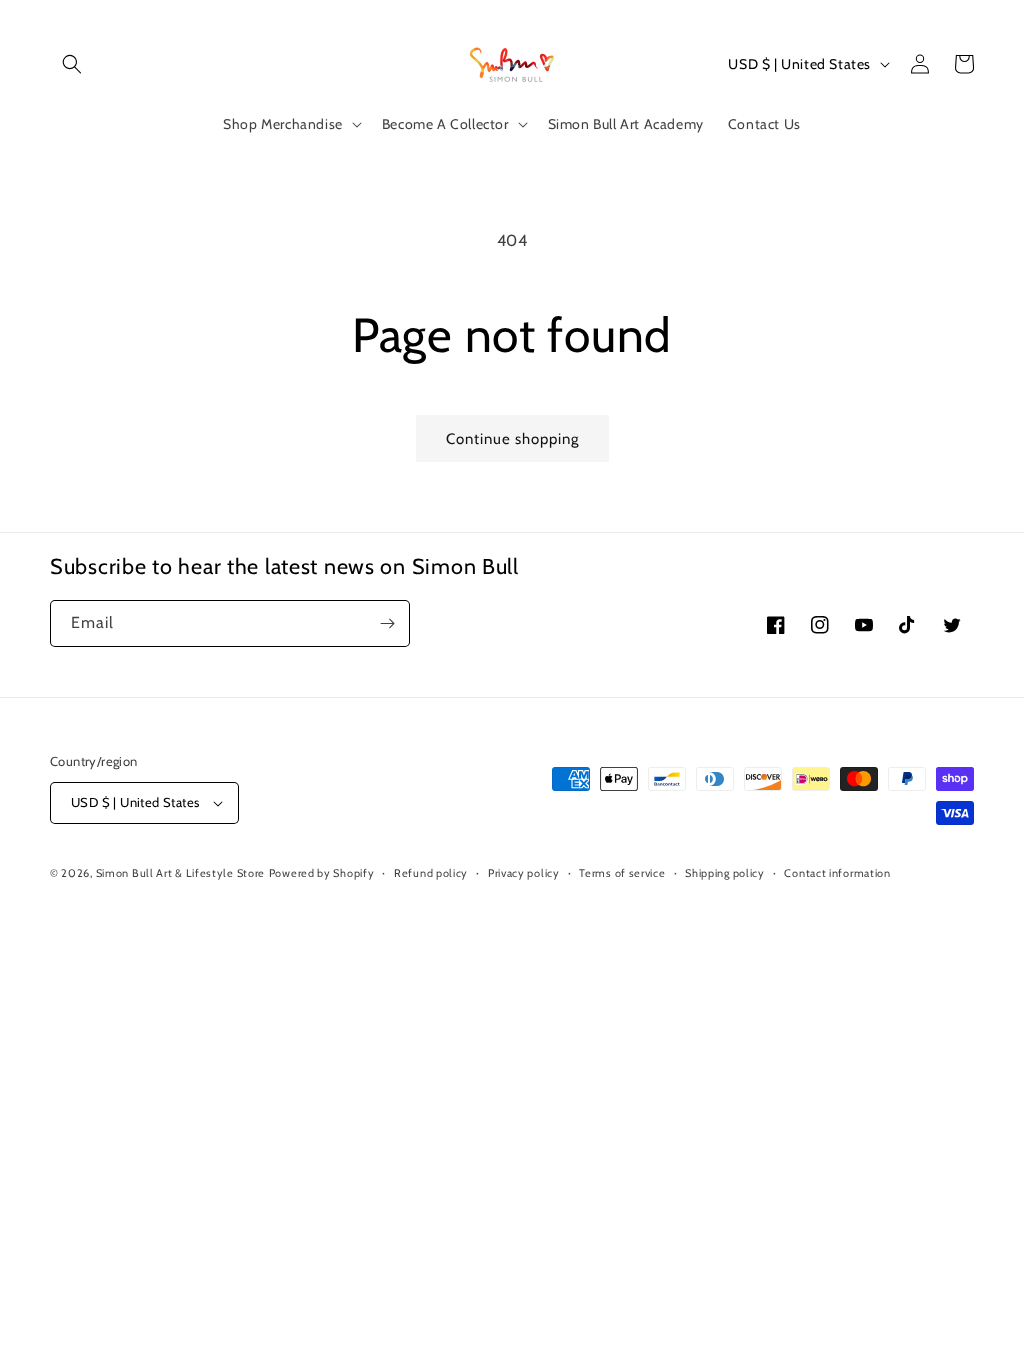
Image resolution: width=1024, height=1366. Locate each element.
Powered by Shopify (322, 873)
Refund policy (431, 873)
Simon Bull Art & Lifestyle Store (180, 873)
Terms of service (622, 873)
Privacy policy (524, 873)
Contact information (837, 873)
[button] (72, 64)
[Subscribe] (387, 623)
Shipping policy (725, 873)
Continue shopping (512, 439)
